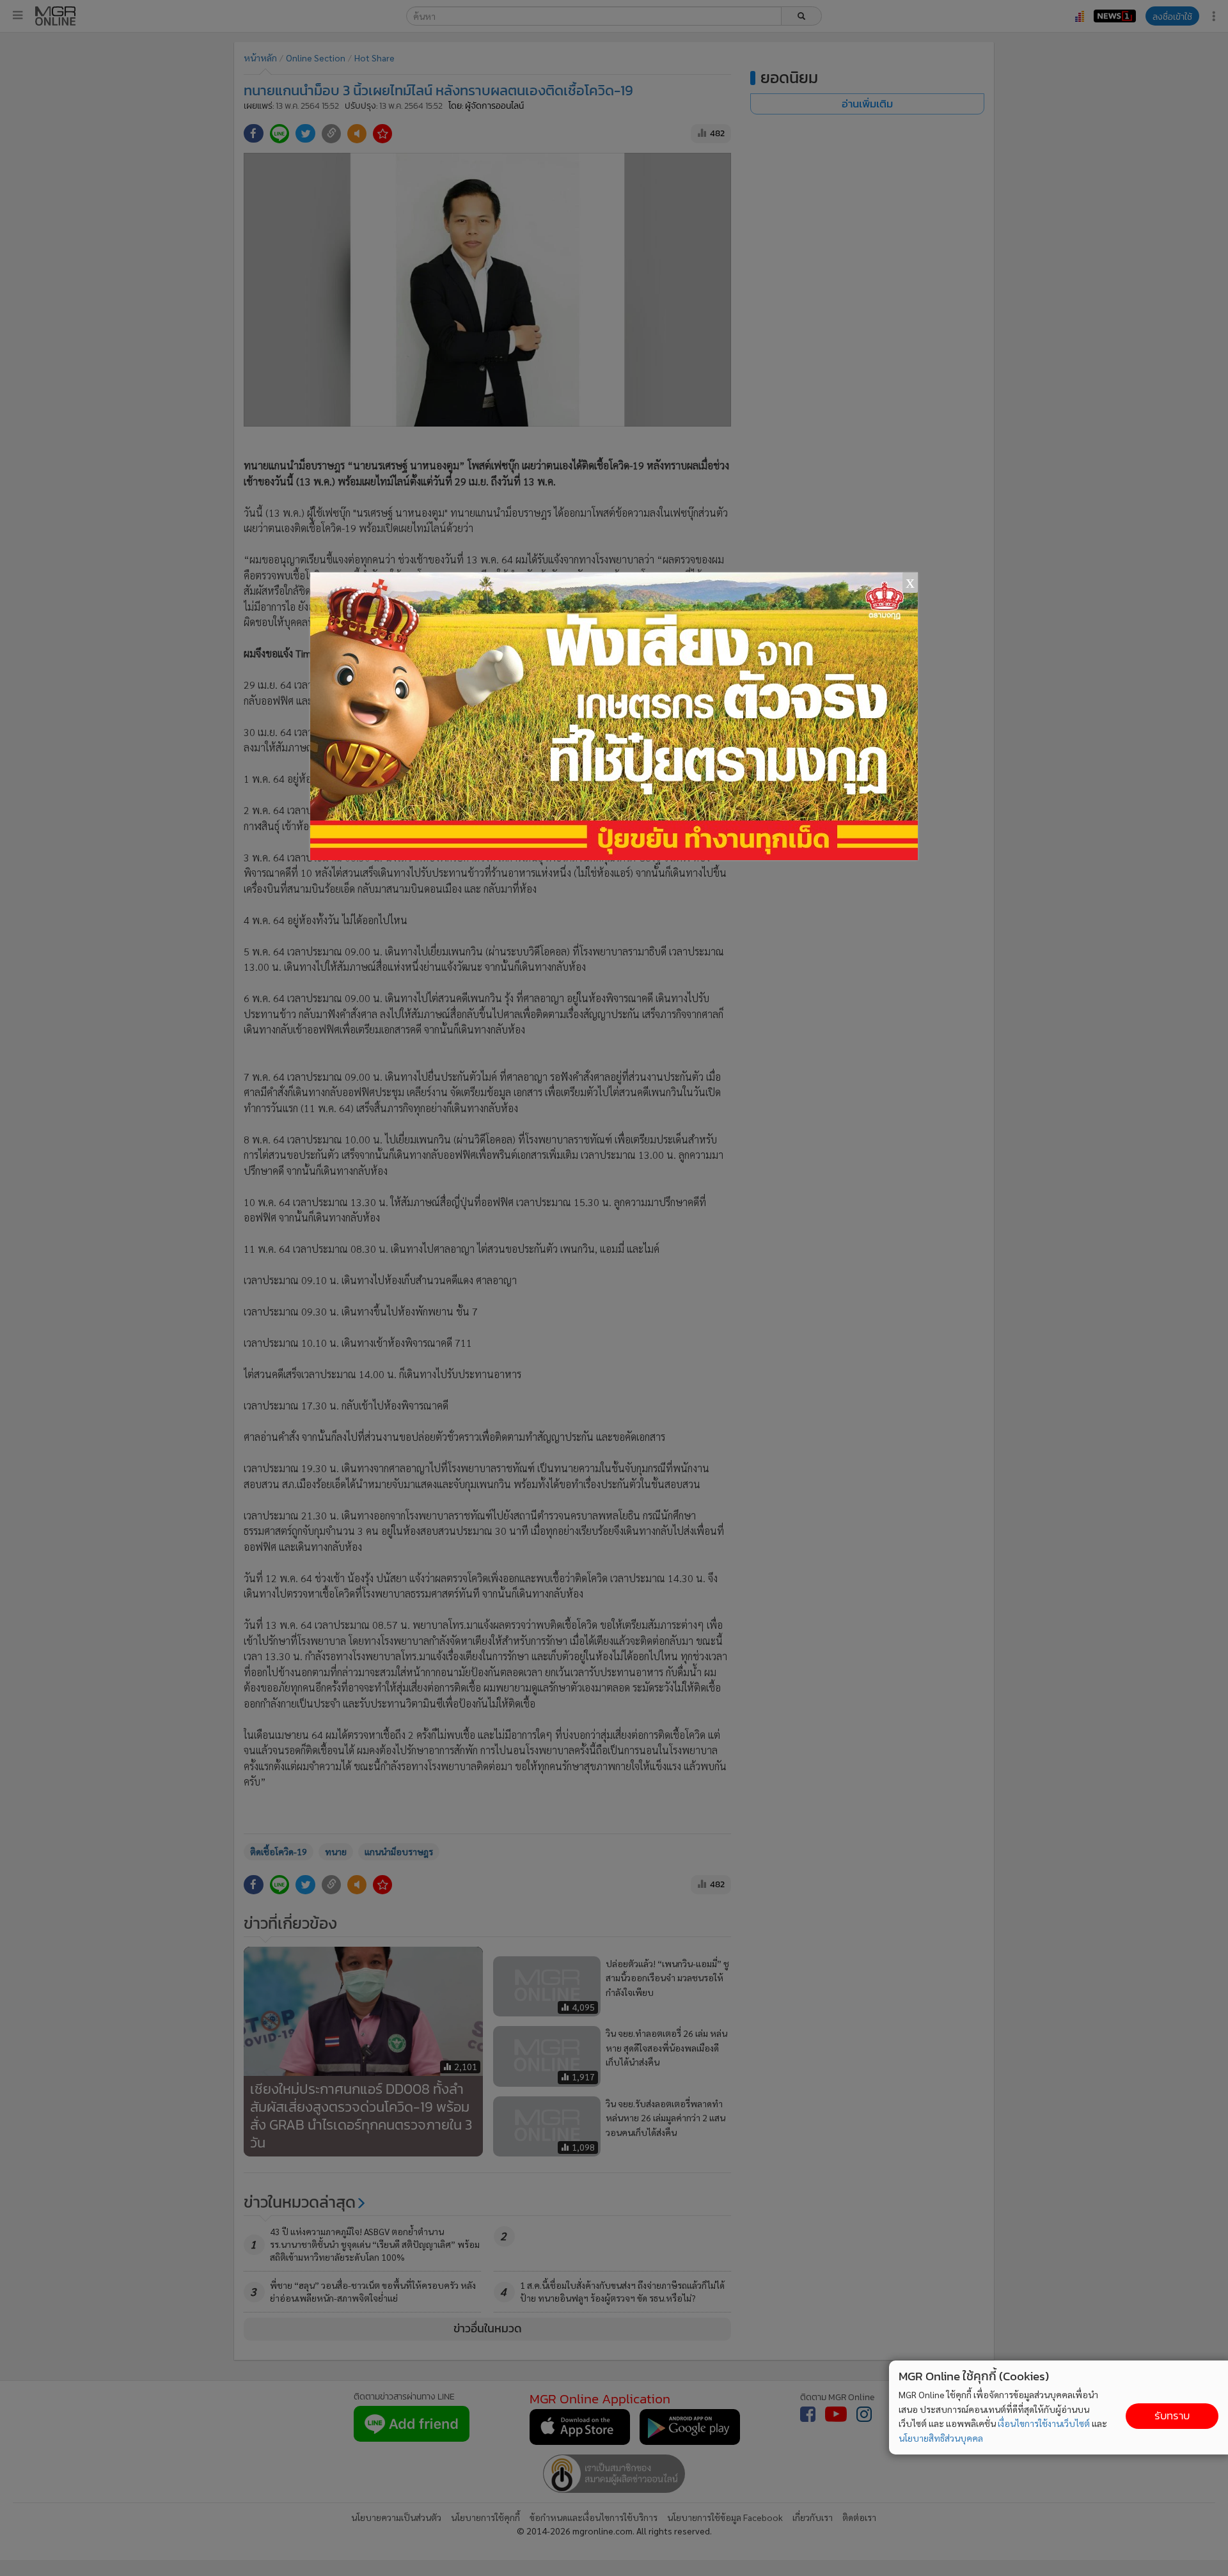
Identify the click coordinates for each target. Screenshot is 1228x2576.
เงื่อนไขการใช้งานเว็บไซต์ (1044, 2423)
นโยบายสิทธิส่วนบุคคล (941, 2438)
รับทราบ (1172, 2416)
